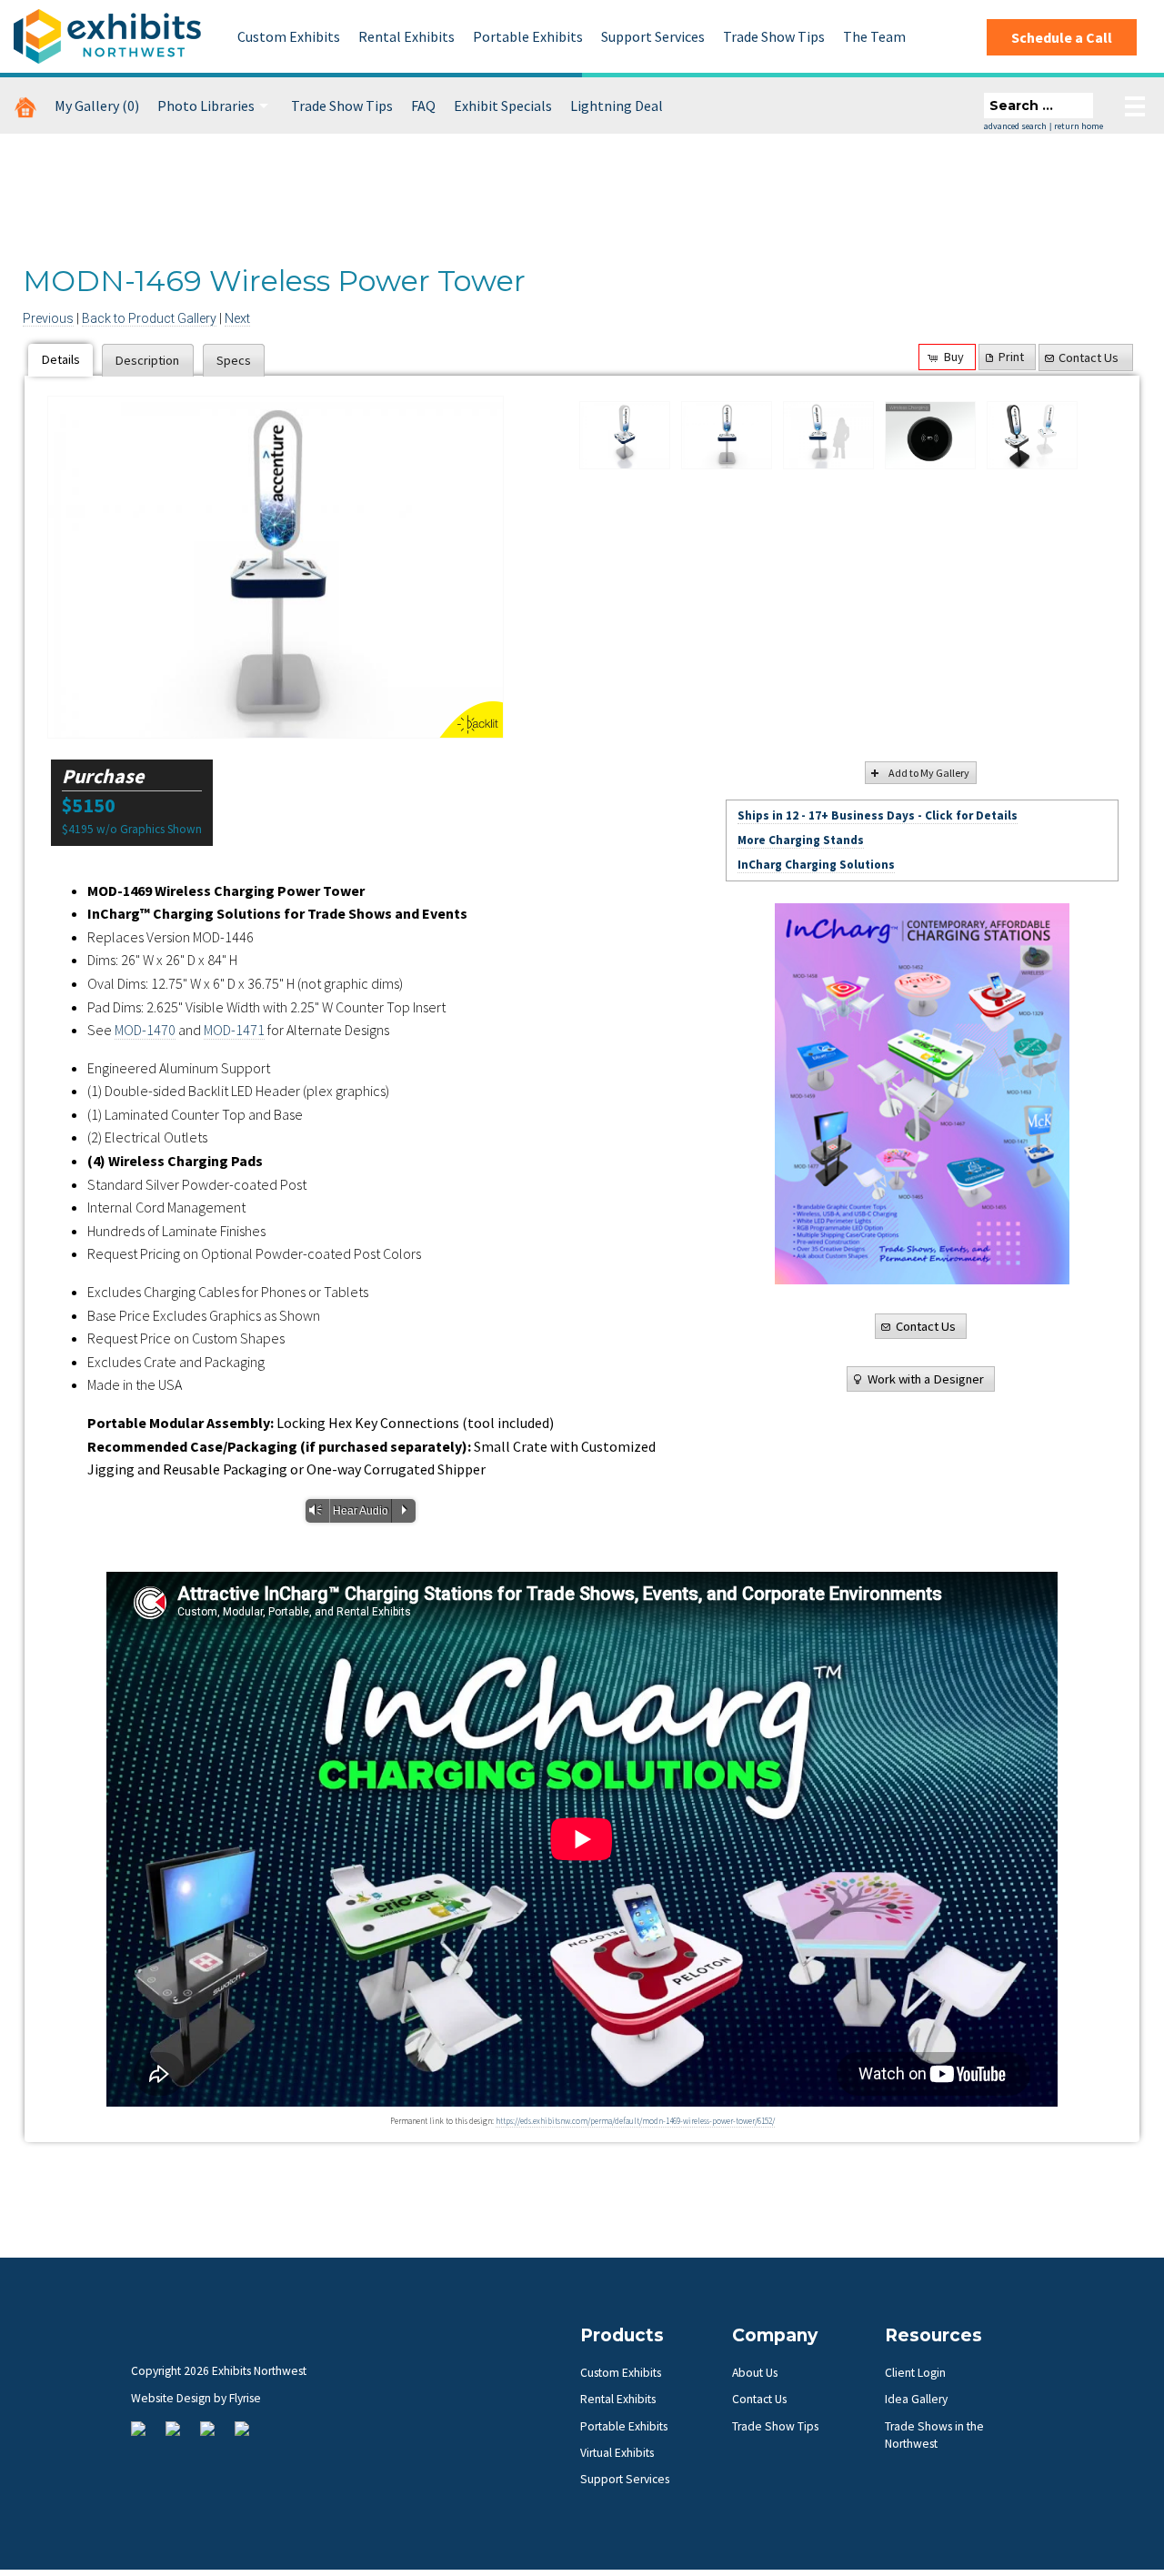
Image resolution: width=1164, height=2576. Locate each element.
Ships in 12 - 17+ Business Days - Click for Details (878, 815)
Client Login (915, 2373)
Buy (954, 357)
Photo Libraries (206, 106)
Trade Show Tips (774, 36)
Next (237, 318)
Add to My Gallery (929, 773)
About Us (755, 2373)
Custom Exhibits (289, 36)
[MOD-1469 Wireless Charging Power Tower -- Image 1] (625, 436)
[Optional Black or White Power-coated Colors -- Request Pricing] (1032, 436)
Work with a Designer (926, 1379)
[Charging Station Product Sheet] (922, 1094)
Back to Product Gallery (149, 318)
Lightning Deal (617, 106)
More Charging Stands (801, 840)
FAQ (423, 106)
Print (1011, 357)
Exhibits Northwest (107, 36)
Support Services (653, 36)
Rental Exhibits (406, 36)
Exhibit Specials (503, 106)
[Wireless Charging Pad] (930, 436)
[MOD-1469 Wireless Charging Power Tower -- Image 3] (828, 436)
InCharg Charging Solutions (816, 865)
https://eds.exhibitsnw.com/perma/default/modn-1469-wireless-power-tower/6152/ (635, 2121)
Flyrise (245, 2398)
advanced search (1015, 126)
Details (61, 359)
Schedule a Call (1062, 37)
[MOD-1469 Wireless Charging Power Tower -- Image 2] (276, 567)
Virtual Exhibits (617, 2453)
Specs (234, 360)
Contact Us (1089, 357)
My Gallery (97, 106)
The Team (874, 36)
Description (147, 360)
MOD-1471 (234, 1030)
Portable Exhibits (528, 36)
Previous (48, 318)
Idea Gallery (916, 2399)
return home (1079, 126)
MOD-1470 (145, 1030)
